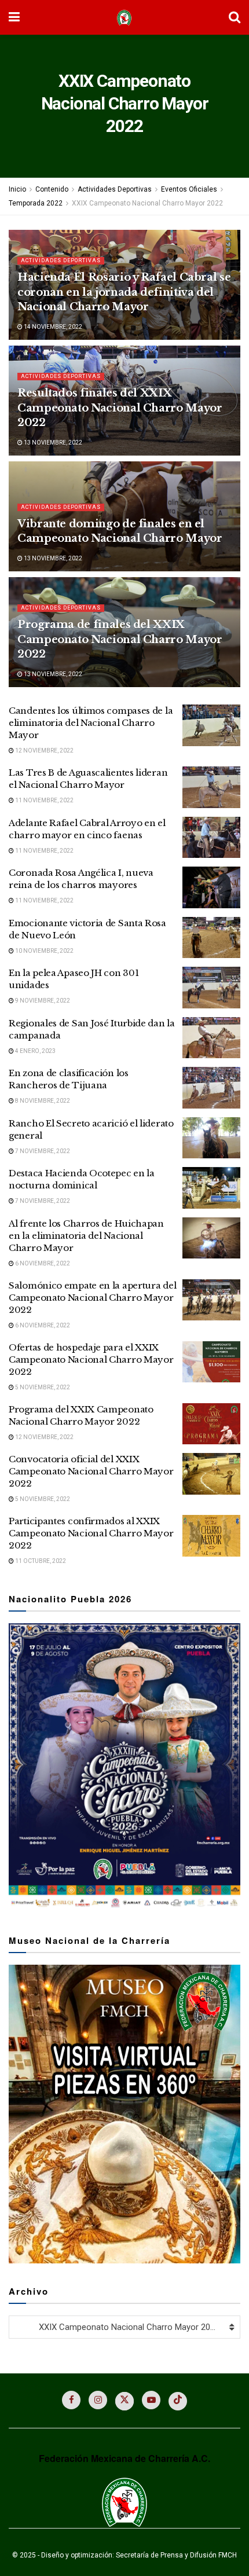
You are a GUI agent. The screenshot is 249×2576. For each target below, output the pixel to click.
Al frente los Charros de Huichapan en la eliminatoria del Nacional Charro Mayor (86, 1236)
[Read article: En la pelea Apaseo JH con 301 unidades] (211, 988)
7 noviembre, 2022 (42, 1151)
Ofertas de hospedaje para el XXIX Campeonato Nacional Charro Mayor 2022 (91, 1359)
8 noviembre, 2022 (42, 1101)
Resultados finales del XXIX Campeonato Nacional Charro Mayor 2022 (120, 408)
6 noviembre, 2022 (42, 1263)
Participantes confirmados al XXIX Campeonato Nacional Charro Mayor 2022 (91, 1533)
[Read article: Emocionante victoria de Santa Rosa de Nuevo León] (211, 938)
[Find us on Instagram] (98, 2400)
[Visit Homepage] (124, 18)
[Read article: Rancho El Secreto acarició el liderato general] (211, 1138)
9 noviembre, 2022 (42, 1001)
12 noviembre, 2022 (44, 751)
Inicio (17, 189)
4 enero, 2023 (35, 1051)
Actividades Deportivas (115, 189)
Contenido (52, 189)
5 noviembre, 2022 (42, 1387)
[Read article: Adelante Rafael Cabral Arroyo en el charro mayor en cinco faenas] (211, 838)
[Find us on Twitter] (124, 2401)
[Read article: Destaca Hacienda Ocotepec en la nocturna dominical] (211, 1188)
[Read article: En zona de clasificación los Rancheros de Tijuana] (211, 1088)
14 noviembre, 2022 (52, 327)
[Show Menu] (14, 17)
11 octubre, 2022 (40, 1561)
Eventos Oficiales (189, 189)
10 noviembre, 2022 (44, 951)
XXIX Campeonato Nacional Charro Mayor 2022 (147, 203)
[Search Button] (235, 17)
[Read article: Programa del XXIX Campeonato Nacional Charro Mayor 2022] (211, 1424)
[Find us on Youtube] (151, 2400)
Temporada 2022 (36, 203)
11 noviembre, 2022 (44, 800)
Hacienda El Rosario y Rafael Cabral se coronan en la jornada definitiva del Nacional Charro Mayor (124, 292)
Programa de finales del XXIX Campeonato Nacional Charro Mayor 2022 (120, 639)
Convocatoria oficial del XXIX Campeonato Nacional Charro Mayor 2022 (91, 1471)
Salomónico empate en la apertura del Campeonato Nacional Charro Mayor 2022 (92, 1298)
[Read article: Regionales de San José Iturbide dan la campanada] (211, 1038)
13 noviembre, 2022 (52, 443)
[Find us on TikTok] (178, 2401)
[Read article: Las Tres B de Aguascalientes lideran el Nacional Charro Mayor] (211, 787)
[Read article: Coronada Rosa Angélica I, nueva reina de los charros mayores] (211, 887)
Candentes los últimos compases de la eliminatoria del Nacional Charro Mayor (91, 723)
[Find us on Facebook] (71, 2400)
